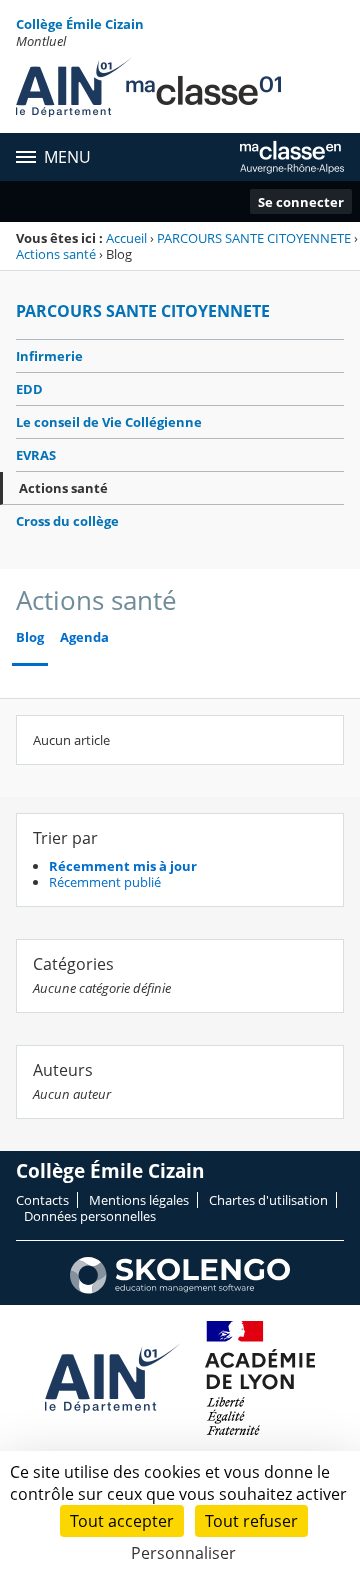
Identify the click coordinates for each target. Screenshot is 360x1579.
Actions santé (56, 254)
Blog (30, 637)
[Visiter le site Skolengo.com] (180, 1289)
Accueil (126, 238)
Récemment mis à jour (123, 866)
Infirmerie (49, 356)
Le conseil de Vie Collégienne (109, 422)
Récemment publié (105, 882)
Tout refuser (251, 1521)
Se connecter (301, 202)
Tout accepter (122, 1521)
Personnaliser (183, 1553)
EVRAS (36, 455)
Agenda (84, 637)
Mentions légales (139, 1200)
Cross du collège (67, 521)
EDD (29, 389)
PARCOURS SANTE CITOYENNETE (254, 238)
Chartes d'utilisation (268, 1200)
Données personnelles (90, 1216)
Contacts (42, 1200)
